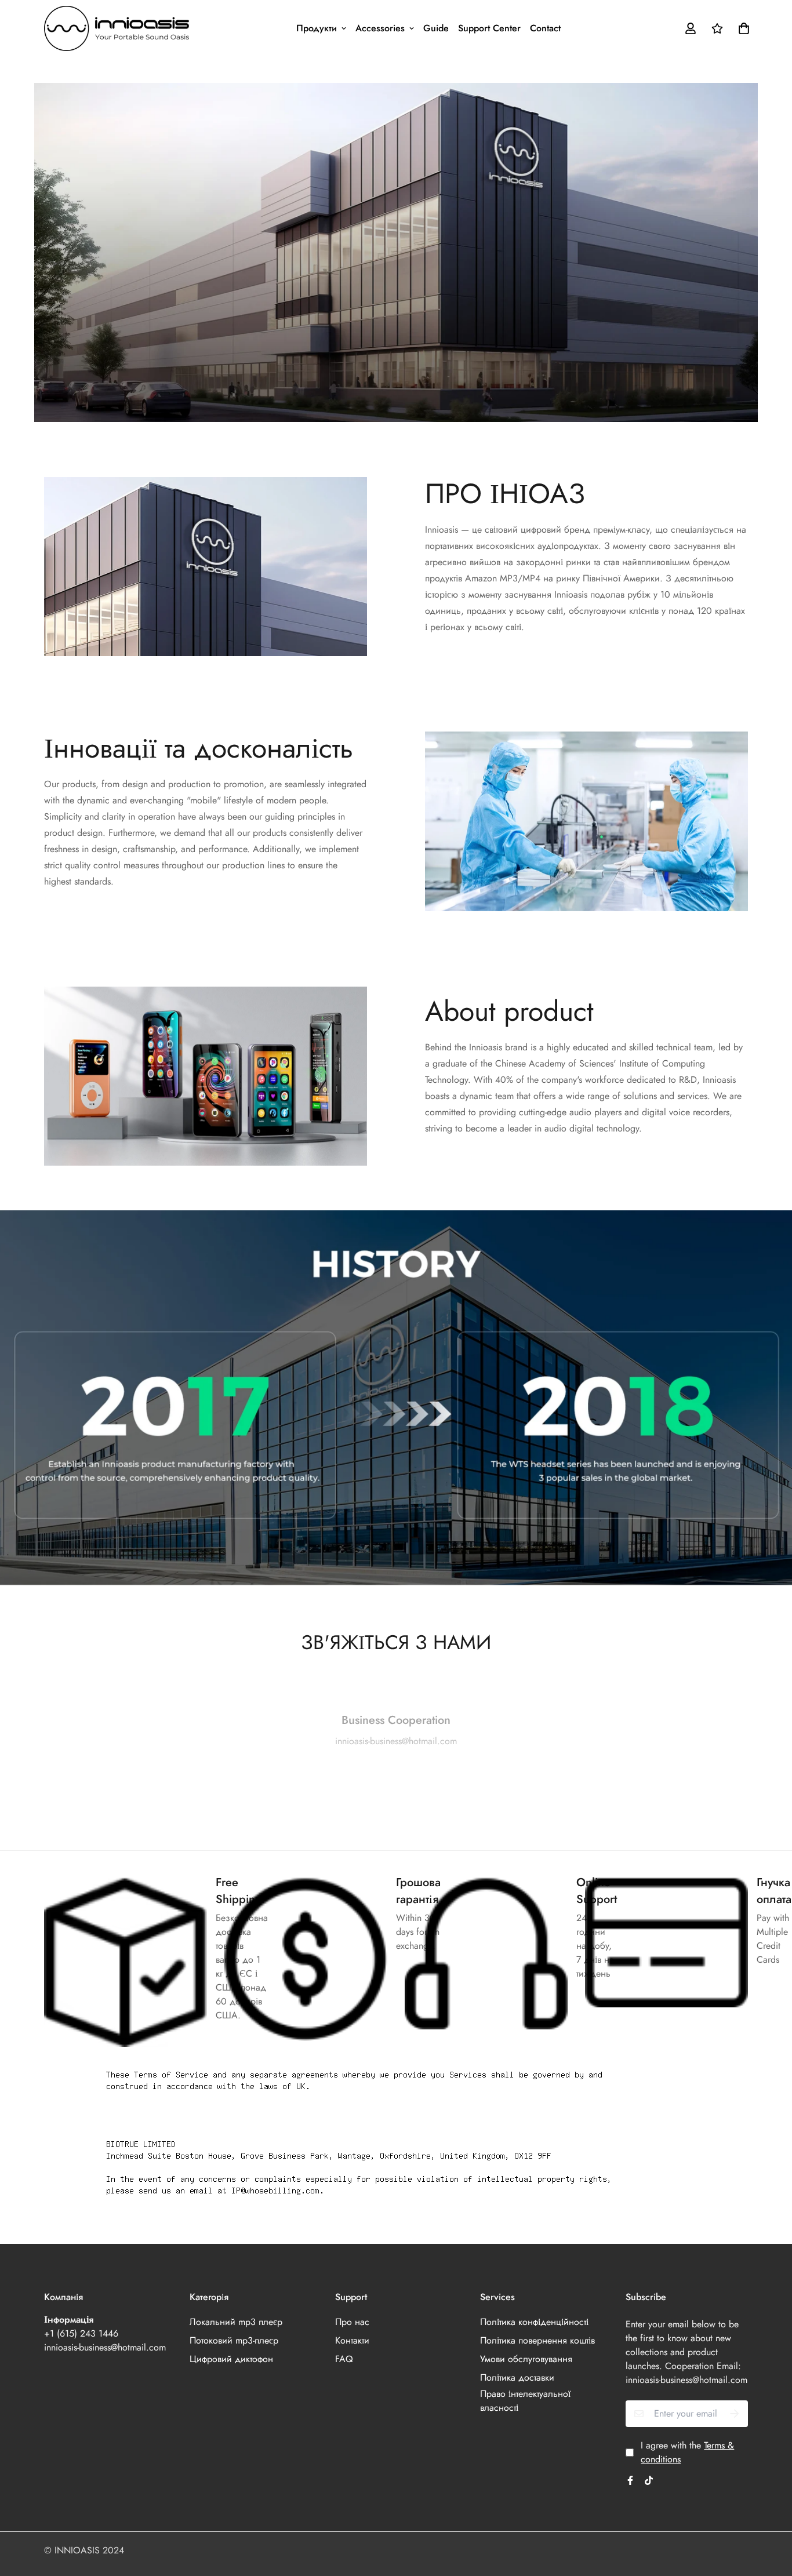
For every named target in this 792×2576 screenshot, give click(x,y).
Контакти (352, 2340)
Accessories (380, 28)
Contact (545, 28)
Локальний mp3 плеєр (236, 2322)
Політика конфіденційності (534, 2322)
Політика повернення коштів (537, 2340)
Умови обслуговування (526, 2359)
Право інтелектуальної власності (525, 2401)
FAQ (344, 2359)
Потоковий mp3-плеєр (234, 2340)
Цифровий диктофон (231, 2359)
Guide (436, 28)
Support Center (489, 28)
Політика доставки (517, 2377)
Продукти (317, 28)
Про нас (352, 2322)
